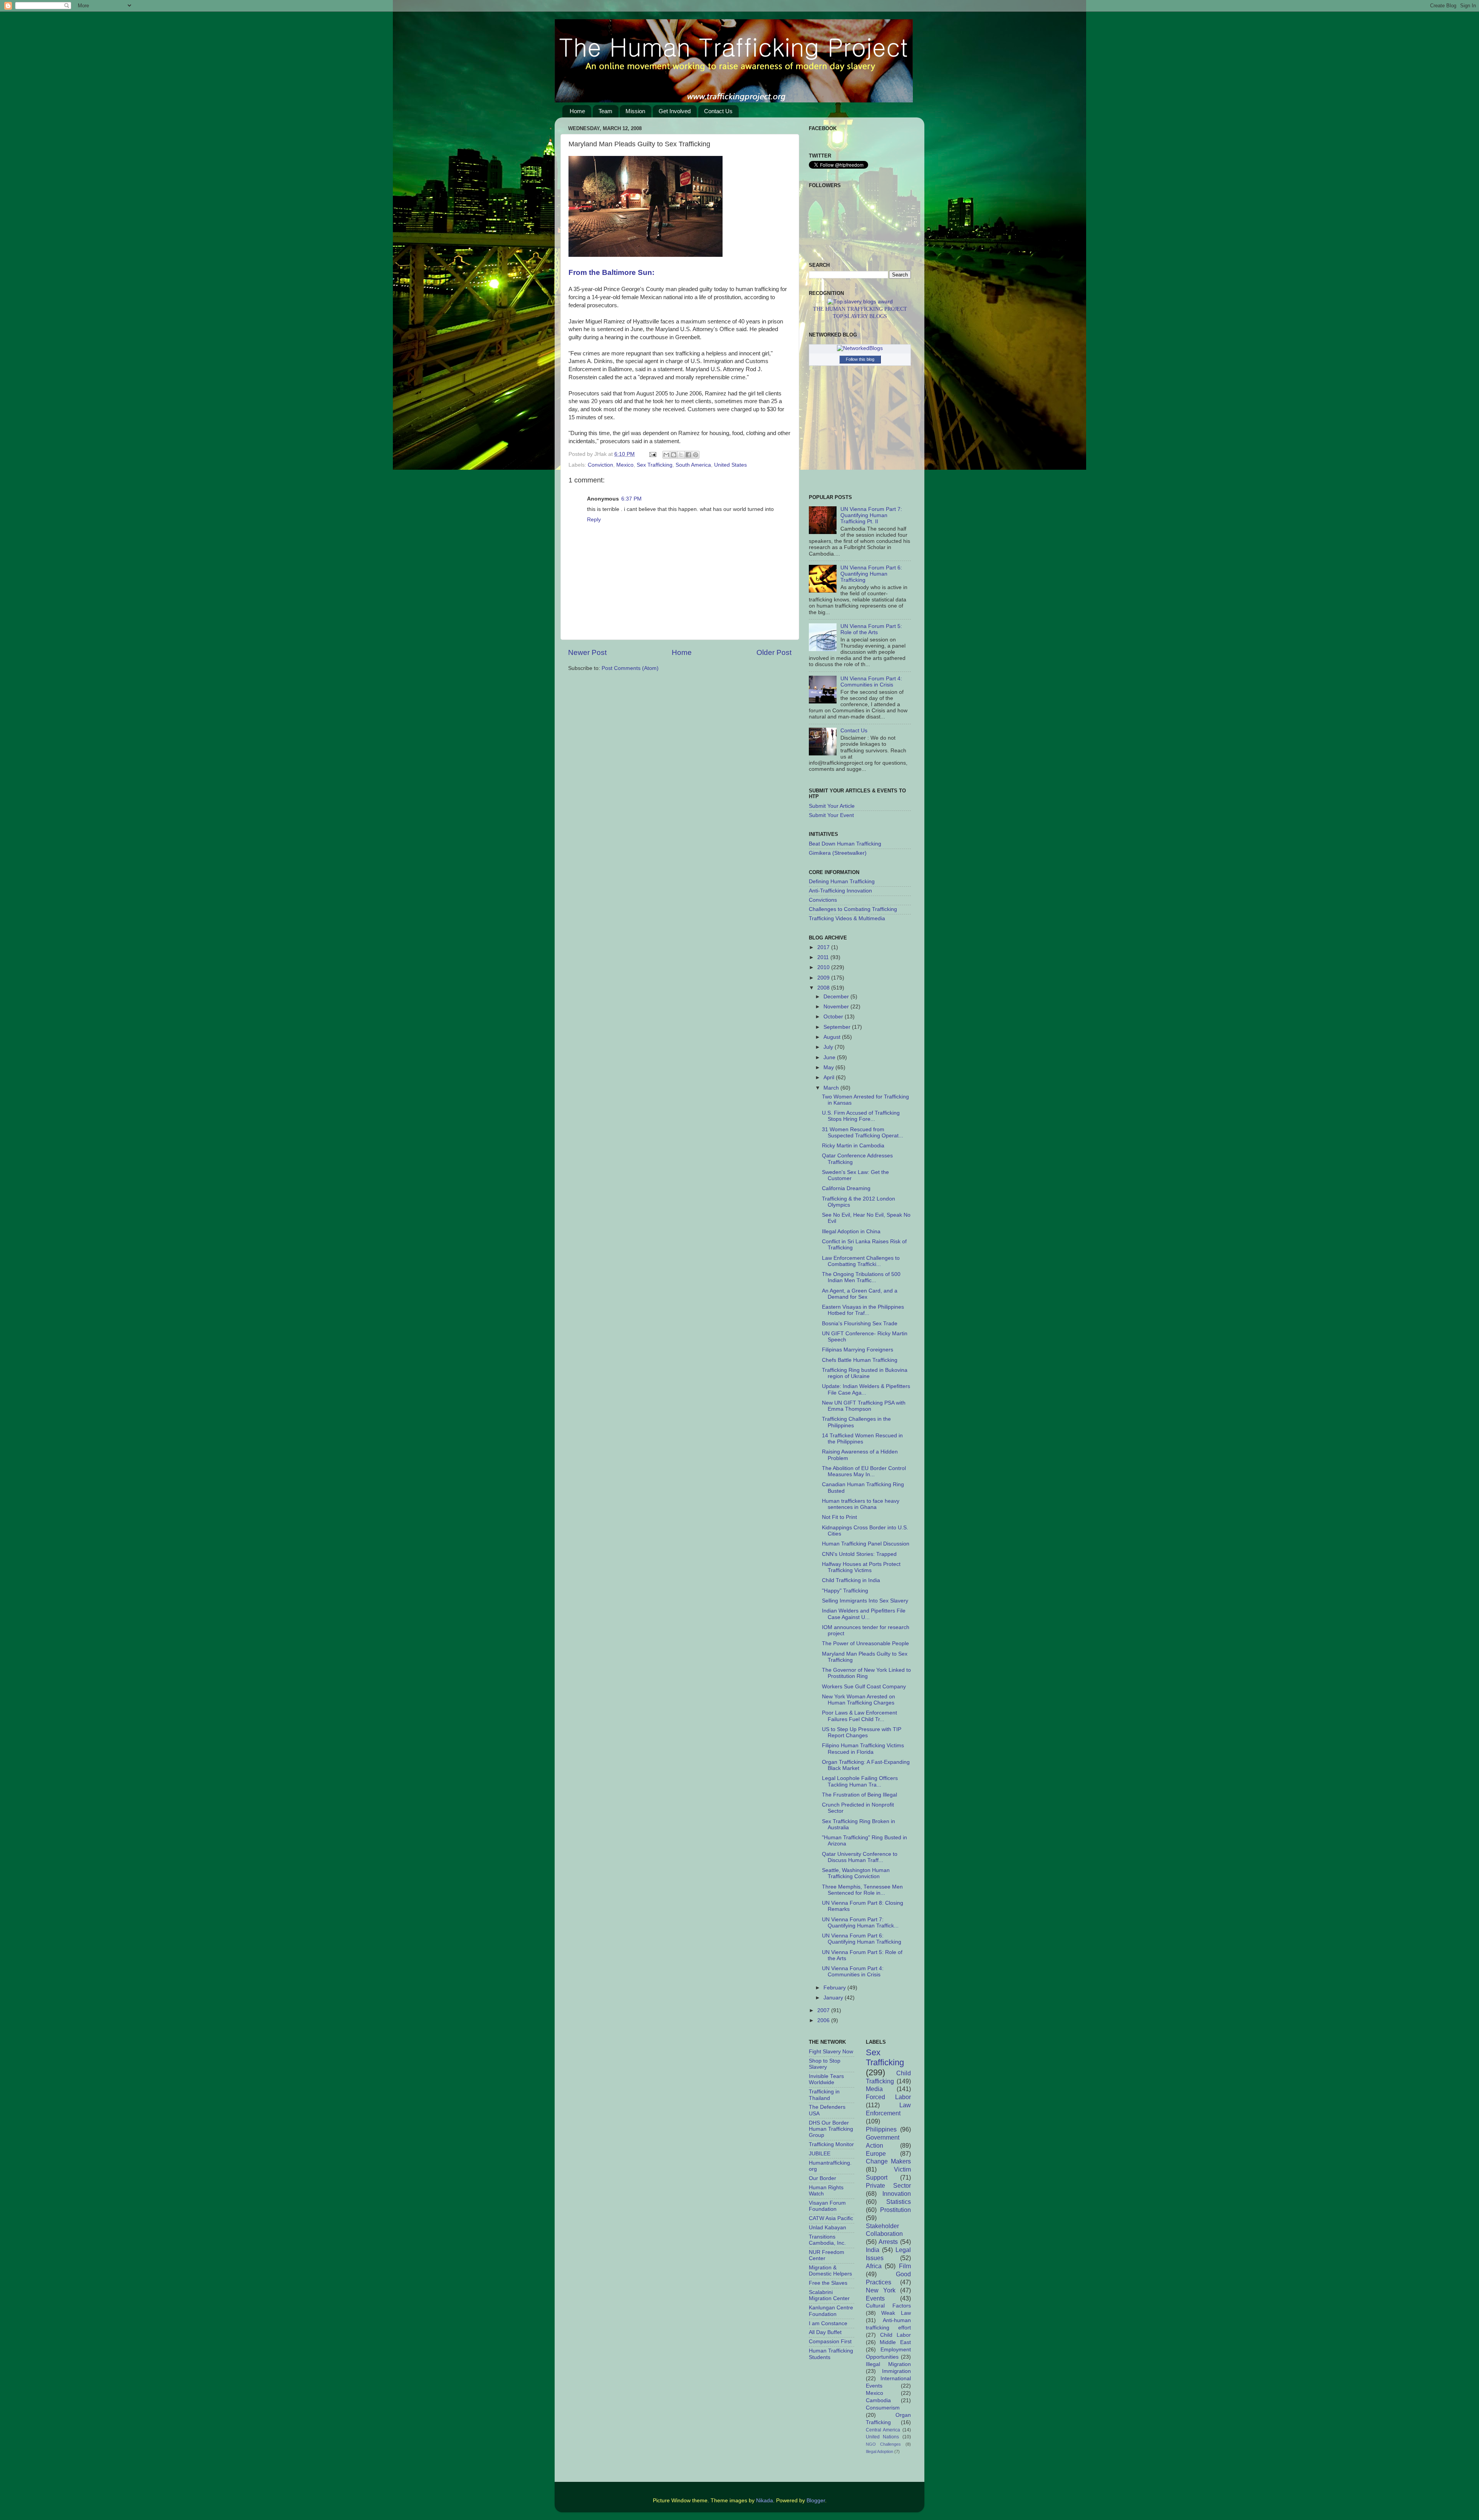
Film (905, 2266)
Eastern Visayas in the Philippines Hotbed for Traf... (863, 1310)
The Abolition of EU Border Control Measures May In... (864, 1471)
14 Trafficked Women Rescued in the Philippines (862, 1439)
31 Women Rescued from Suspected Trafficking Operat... (863, 1133)
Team (605, 111)
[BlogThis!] (674, 455)
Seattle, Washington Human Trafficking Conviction (856, 1873)
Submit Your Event (831, 815)
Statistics (899, 2202)
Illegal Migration (889, 2364)
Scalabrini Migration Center (829, 2295)
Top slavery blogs (860, 316)
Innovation (897, 2193)
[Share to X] (681, 455)
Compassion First (830, 2342)
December (837, 997)
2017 (824, 947)
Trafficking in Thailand (824, 2095)
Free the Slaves (828, 2283)
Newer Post (587, 652)
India (873, 2250)
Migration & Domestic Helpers (830, 2271)
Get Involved (675, 111)
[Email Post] (652, 454)
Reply (594, 520)
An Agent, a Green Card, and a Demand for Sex (860, 1294)
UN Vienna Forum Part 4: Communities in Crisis (871, 682)
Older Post (774, 652)
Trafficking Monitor (831, 2144)
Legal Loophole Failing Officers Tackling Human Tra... (860, 1781)
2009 (824, 978)
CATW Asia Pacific (831, 2218)
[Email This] (666, 455)
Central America (883, 2430)
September (838, 1027)
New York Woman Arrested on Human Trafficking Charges (859, 1700)
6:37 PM (631, 499)
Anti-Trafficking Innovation (840, 891)
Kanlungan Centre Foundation (831, 2311)
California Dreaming (846, 1188)
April (830, 1077)
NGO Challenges (884, 2444)
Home (577, 111)
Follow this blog (860, 359)
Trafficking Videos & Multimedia (847, 918)
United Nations (883, 2437)
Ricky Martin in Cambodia (853, 1146)
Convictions (823, 900)
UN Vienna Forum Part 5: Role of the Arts (871, 629)
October (834, 1017)
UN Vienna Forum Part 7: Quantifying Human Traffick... (860, 1923)
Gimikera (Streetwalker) (838, 853)
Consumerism (883, 2408)
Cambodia (878, 2400)
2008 (824, 988)
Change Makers (889, 2161)
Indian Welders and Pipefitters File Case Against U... (864, 1614)
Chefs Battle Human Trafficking (860, 1360)
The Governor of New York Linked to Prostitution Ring (866, 1673)
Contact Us (718, 111)
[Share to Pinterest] (696, 455)
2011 (824, 957)
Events (875, 2298)
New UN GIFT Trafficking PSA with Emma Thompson (864, 1406)
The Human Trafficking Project (860, 309)
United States (730, 465)
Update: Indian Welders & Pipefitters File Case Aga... (866, 1389)
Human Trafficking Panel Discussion (866, 1544)
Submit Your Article (832, 806)
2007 (824, 2010)
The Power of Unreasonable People (865, 1643)
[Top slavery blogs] (860, 302)
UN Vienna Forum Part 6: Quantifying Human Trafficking (871, 574)
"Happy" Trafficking (845, 1591)
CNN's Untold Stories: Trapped (859, 1554)
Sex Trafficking (655, 465)
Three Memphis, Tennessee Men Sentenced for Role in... (862, 1890)
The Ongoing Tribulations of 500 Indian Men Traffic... (861, 1277)
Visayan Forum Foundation (827, 2206)
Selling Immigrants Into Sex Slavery (865, 1601)
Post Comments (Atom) (630, 668)
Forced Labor (889, 2097)
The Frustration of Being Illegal (859, 1795)
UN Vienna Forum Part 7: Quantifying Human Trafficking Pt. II (871, 515)
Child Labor (895, 2335)
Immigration (896, 2371)
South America (693, 465)
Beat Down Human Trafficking (845, 844)
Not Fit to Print (839, 1517)
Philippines (881, 2129)
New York (881, 2290)
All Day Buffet (825, 2332)
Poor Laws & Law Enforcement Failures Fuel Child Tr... (859, 1716)
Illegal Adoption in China (851, 1232)
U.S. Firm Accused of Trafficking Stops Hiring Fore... (861, 1116)
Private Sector (889, 2185)
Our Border (823, 2178)
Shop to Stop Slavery (825, 2064)
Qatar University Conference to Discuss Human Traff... (860, 1857)
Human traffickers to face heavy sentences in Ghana (861, 1504)
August (833, 1037)
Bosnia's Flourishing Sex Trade (860, 1324)
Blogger (816, 2501)
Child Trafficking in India (851, 1580)
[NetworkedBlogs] (860, 348)
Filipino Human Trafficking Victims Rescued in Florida (863, 1749)
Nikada (765, 2501)
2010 (824, 967)
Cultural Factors (889, 2306)
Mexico (625, 465)
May (829, 1067)
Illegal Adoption (880, 2451)
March (832, 1088)
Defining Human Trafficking (842, 882)
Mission (635, 111)
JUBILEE (820, 2154)
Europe (876, 2153)
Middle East (895, 2342)
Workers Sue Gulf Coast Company (864, 1687)
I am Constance (828, 2323)
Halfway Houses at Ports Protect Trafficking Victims (861, 1567)
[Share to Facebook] (688, 455)
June (830, 1057)
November (837, 1007)
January (834, 1998)
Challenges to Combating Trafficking (853, 909)
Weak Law (896, 2313)
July (829, 1047)
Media (874, 2089)
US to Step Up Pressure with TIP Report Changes (862, 1732)
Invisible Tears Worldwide (826, 2079)
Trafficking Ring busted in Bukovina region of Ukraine (865, 1373)
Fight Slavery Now (831, 2052)
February (835, 1988)
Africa (874, 2266)
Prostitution (895, 2210)
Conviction (600, 465)
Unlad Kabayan (828, 2228)
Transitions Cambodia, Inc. (827, 2240)
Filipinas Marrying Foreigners (858, 1350)
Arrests (888, 2242)
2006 (824, 2020)
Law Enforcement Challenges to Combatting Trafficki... (861, 1261)
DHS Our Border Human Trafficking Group (831, 2129)
